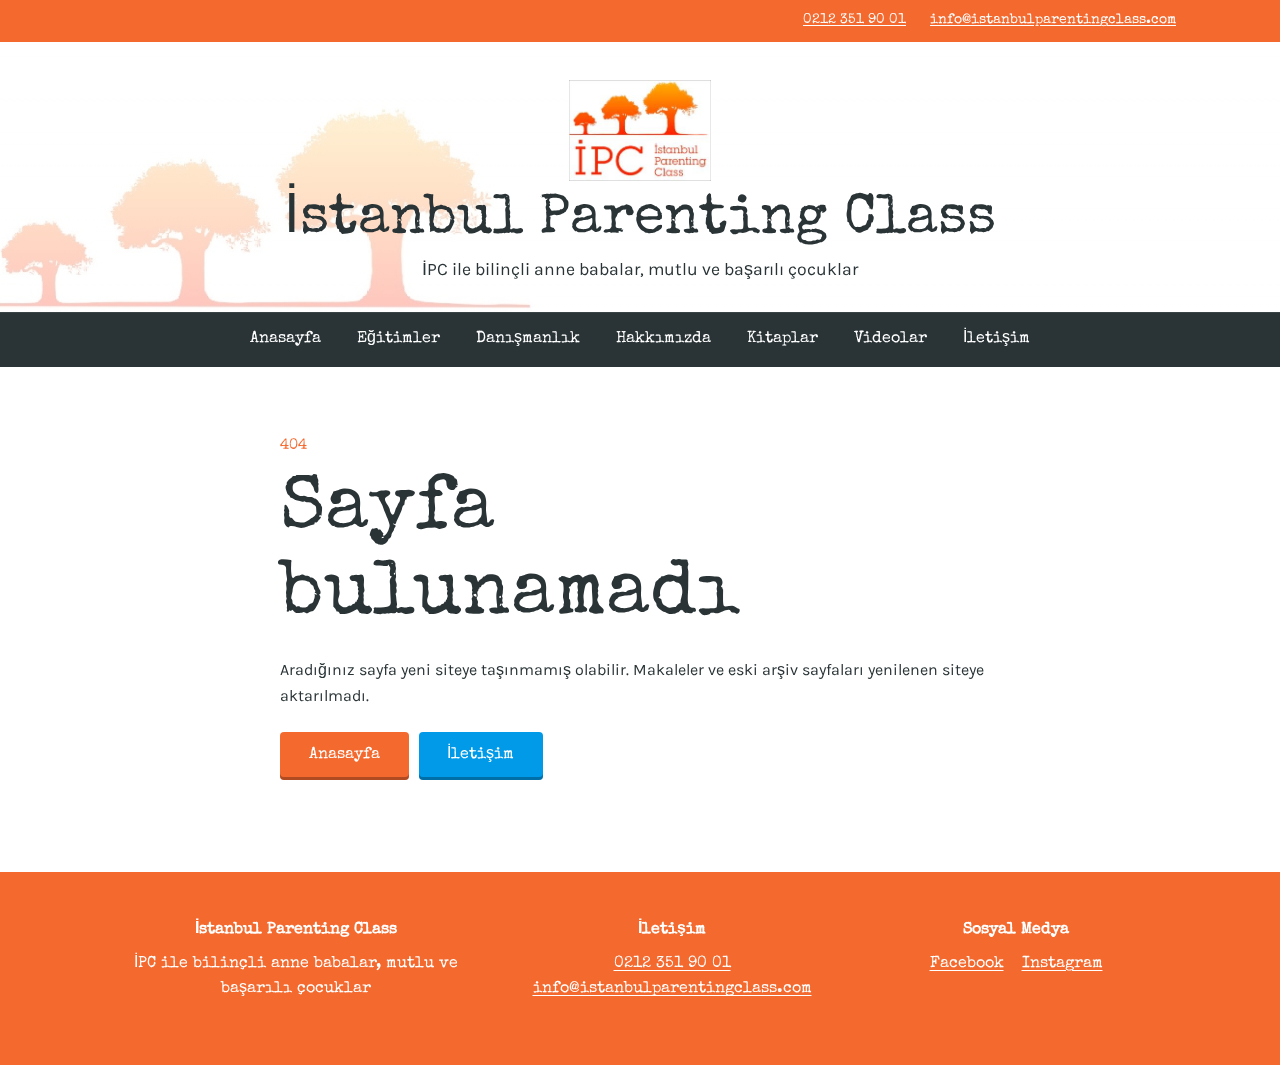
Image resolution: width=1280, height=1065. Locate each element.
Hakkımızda (663, 339)
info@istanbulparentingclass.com (1053, 20)
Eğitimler (398, 339)
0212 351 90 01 (854, 20)
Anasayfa (285, 339)
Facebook (967, 964)
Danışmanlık (528, 339)
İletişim (996, 339)
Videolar (890, 339)
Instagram (1062, 964)
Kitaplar (782, 339)
